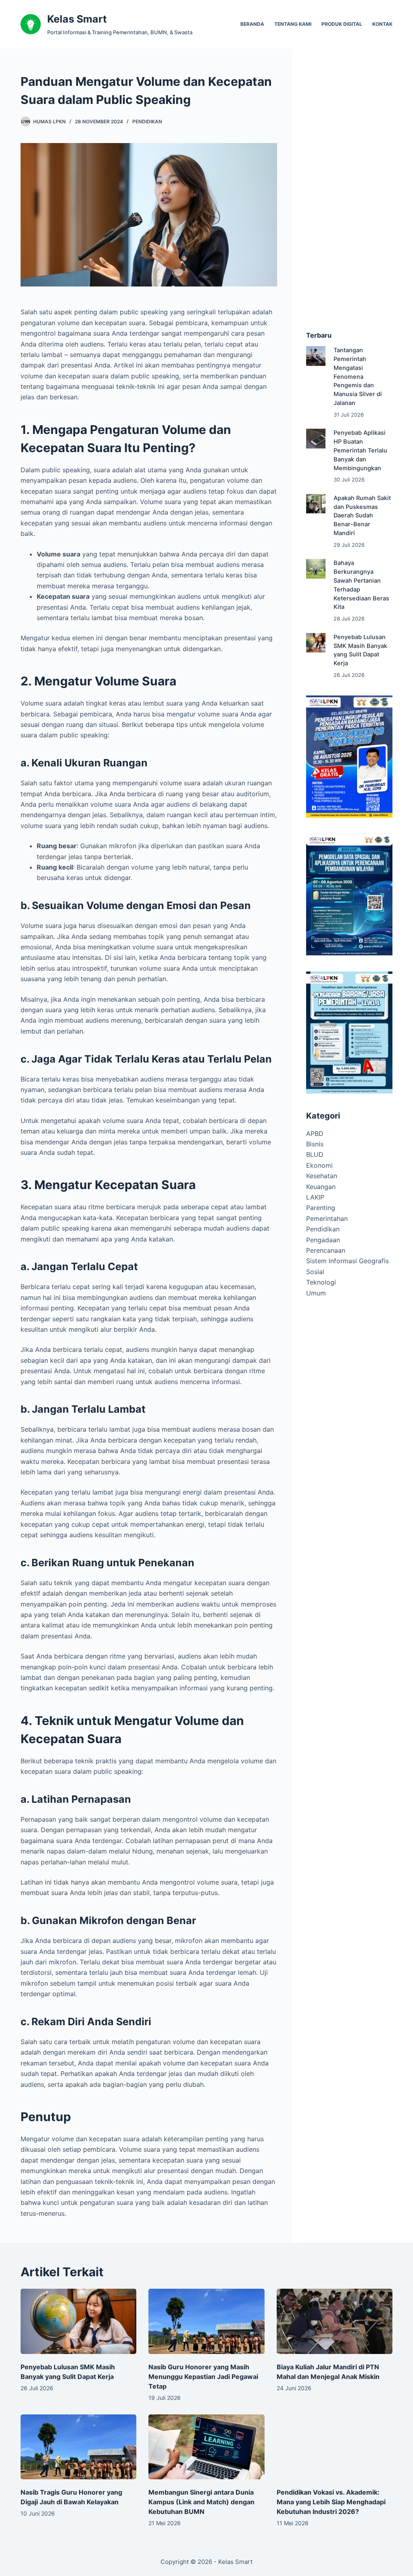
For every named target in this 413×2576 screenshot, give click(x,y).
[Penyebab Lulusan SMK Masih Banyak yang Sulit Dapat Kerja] (316, 643)
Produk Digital (342, 24)
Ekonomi (319, 1165)
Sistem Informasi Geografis (347, 1261)
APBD (315, 1133)
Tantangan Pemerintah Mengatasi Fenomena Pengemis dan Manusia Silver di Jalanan (358, 377)
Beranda (252, 24)
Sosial (315, 1272)
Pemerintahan (327, 1218)
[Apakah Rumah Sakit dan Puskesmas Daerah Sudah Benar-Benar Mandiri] (316, 504)
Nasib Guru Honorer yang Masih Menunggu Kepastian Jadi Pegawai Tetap (203, 2377)
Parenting (321, 1208)
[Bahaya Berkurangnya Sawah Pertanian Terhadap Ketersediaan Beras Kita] (316, 569)
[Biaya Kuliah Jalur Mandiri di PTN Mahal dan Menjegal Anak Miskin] (335, 2321)
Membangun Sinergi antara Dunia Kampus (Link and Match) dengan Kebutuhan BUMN (201, 2502)
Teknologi (321, 1282)
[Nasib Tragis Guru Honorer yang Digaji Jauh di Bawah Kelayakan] (78, 2447)
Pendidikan (147, 121)
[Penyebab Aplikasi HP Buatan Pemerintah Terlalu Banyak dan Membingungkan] (316, 438)
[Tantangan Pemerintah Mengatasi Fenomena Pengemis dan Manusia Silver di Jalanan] (316, 356)
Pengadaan (323, 1240)
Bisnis (315, 1144)
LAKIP (315, 1197)
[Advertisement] (349, 193)
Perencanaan (326, 1250)
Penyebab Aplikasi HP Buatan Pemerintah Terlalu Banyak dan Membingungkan (360, 450)
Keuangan (321, 1187)
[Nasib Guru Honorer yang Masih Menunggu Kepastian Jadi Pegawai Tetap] (206, 2321)
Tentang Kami (293, 24)
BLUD (315, 1154)
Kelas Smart (77, 19)
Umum (316, 1293)
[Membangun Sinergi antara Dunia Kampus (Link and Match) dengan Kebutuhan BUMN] (206, 2447)
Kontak (382, 24)
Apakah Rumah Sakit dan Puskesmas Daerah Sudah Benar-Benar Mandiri (362, 516)
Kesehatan (322, 1176)
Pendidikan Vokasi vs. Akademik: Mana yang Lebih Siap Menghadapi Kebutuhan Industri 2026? (331, 2502)
